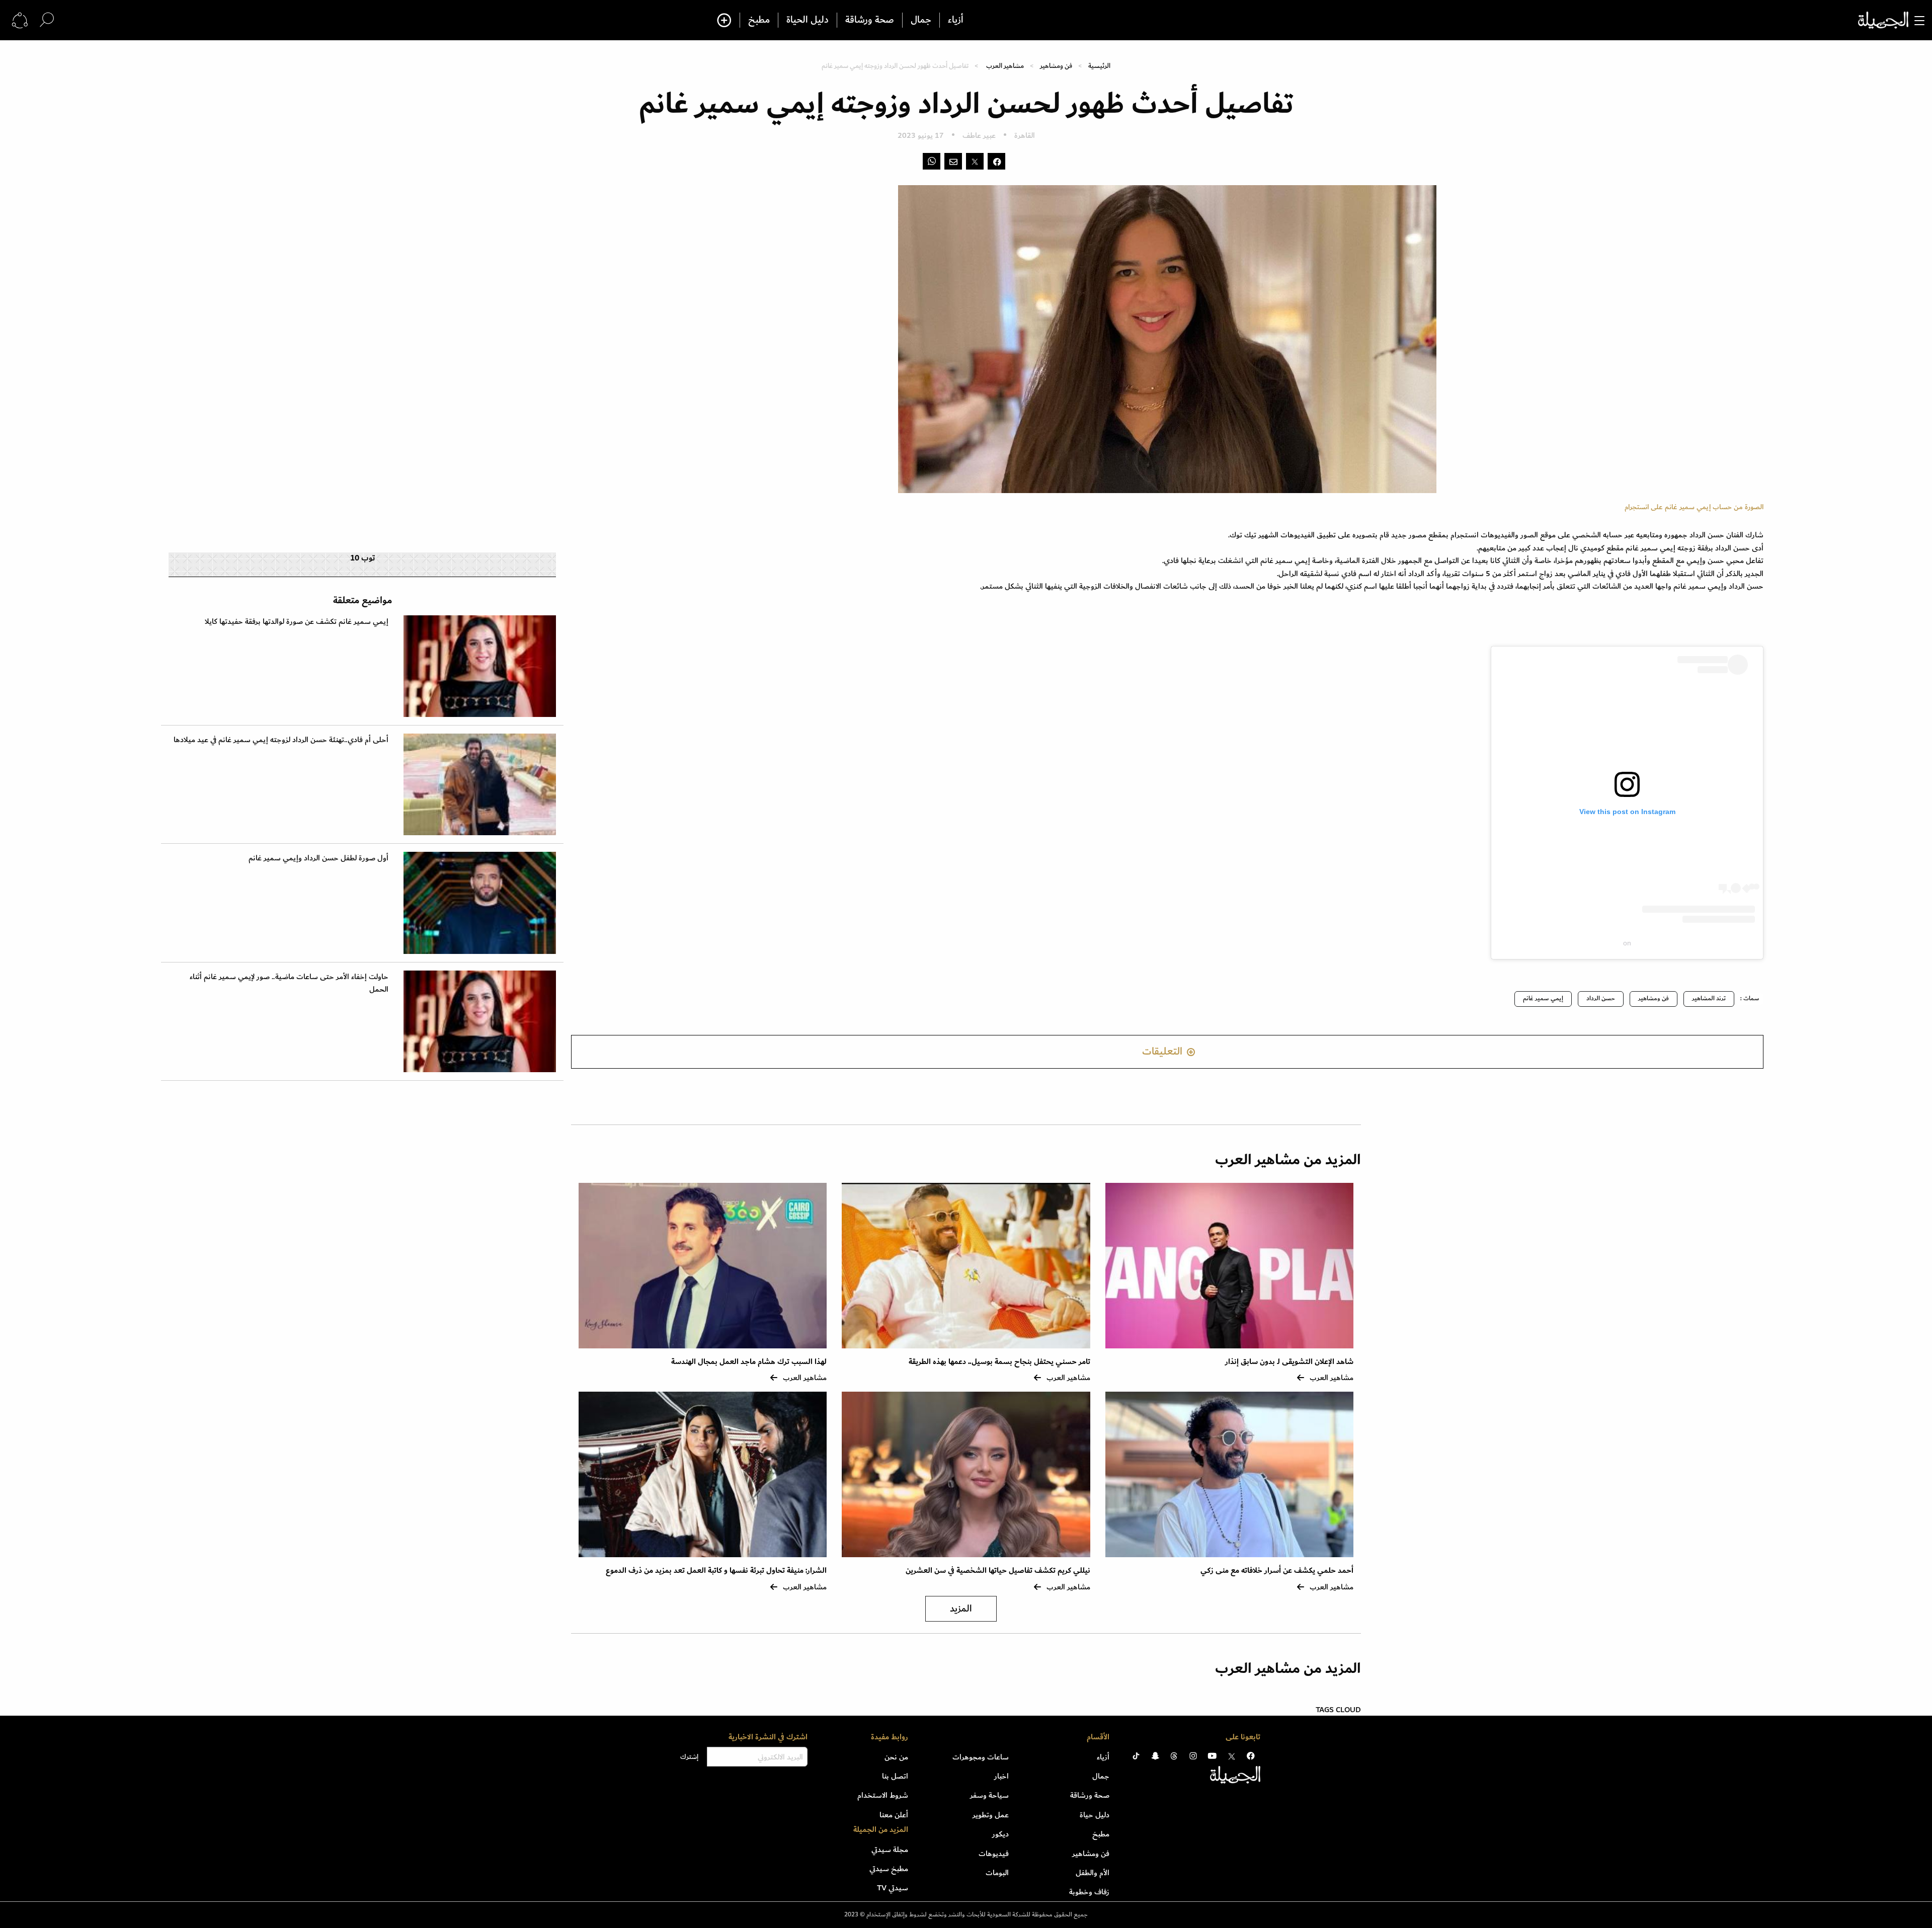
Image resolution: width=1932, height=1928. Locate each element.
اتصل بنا (895, 1776)
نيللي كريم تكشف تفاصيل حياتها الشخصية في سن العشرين (998, 1571)
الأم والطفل (1093, 1873)
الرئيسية (1099, 66)
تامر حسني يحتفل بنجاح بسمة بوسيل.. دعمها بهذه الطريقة (999, 1362)
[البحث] (47, 20)
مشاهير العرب (1005, 66)
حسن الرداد (1601, 998)
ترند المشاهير (1709, 998)
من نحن (896, 1757)
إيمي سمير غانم (1543, 998)
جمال (921, 20)
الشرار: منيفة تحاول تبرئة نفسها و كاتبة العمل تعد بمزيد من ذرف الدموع (716, 1571)
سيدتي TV (893, 1888)
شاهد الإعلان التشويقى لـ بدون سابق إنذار (1289, 1362)
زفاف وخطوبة (1089, 1892)
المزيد (961, 1609)
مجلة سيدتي (890, 1850)
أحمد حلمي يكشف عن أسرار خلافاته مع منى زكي (1277, 1571)
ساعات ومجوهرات (981, 1757)
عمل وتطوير (991, 1815)
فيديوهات (994, 1854)
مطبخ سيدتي (889, 1869)
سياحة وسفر (989, 1795)
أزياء (956, 20)
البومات (997, 1873)
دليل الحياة (808, 20)
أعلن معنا (894, 1815)
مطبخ (759, 20)
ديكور (1000, 1834)
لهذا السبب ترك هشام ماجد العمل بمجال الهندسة (749, 1362)
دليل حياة (1095, 1815)
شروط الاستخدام (883, 1795)
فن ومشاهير (1056, 66)
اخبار (1001, 1776)
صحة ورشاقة (870, 20)
